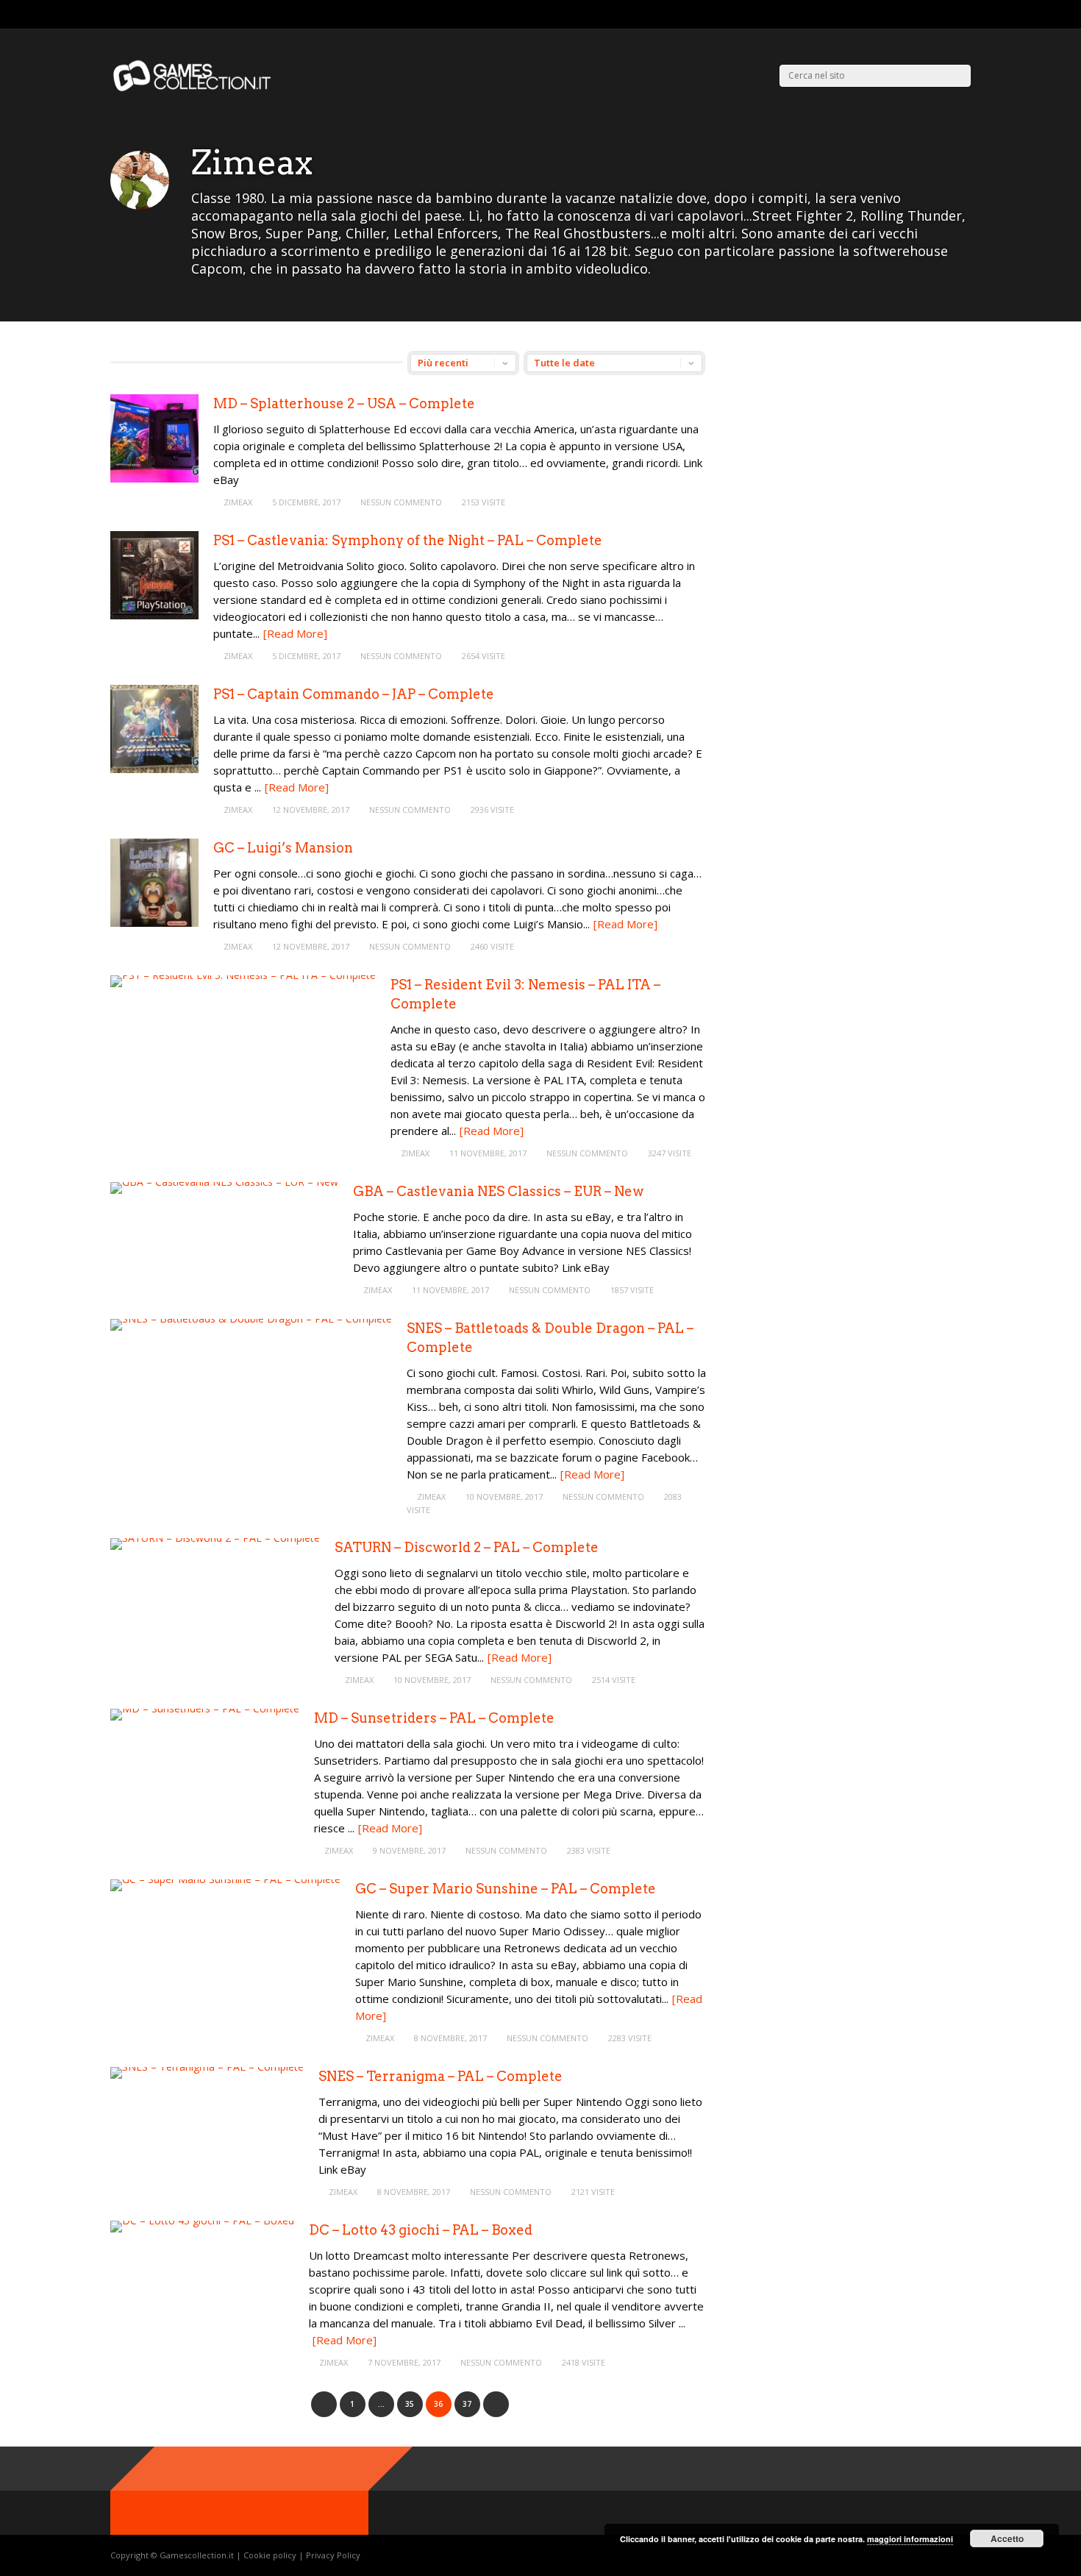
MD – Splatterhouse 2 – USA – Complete (344, 403)
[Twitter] (930, 15)
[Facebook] (948, 15)
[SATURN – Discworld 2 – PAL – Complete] (215, 1538)
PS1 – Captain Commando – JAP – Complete (354, 694)
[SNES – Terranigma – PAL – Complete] (207, 2067)
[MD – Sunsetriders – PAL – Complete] (205, 1708)
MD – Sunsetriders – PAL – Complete (434, 1718)
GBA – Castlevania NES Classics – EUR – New (498, 1191)
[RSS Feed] (911, 15)
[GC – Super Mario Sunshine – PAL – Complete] (225, 1879)
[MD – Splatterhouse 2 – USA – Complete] (154, 478)
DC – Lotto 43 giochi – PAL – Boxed (421, 2230)
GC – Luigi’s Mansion (283, 848)
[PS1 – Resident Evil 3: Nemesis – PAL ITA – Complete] (243, 975)
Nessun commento (401, 502)
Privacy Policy (333, 2555)
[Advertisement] (852, 454)
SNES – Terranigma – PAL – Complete (440, 2076)
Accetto (1007, 2538)
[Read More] (295, 633)
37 (467, 2404)
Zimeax (238, 502)
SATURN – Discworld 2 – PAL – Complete (467, 1547)
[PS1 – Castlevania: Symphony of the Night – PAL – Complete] (154, 615)
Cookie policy (271, 2555)
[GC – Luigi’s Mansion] (154, 923)
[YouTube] (967, 15)
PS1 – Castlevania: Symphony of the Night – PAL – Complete (408, 540)
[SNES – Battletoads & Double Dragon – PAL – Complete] (251, 1319)
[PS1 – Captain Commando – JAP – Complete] (154, 769)
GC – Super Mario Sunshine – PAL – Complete (506, 1889)
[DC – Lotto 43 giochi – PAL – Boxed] (202, 2220)
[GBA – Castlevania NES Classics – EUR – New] (224, 1182)
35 (410, 2404)
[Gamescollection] (193, 89)
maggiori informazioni (910, 2539)
